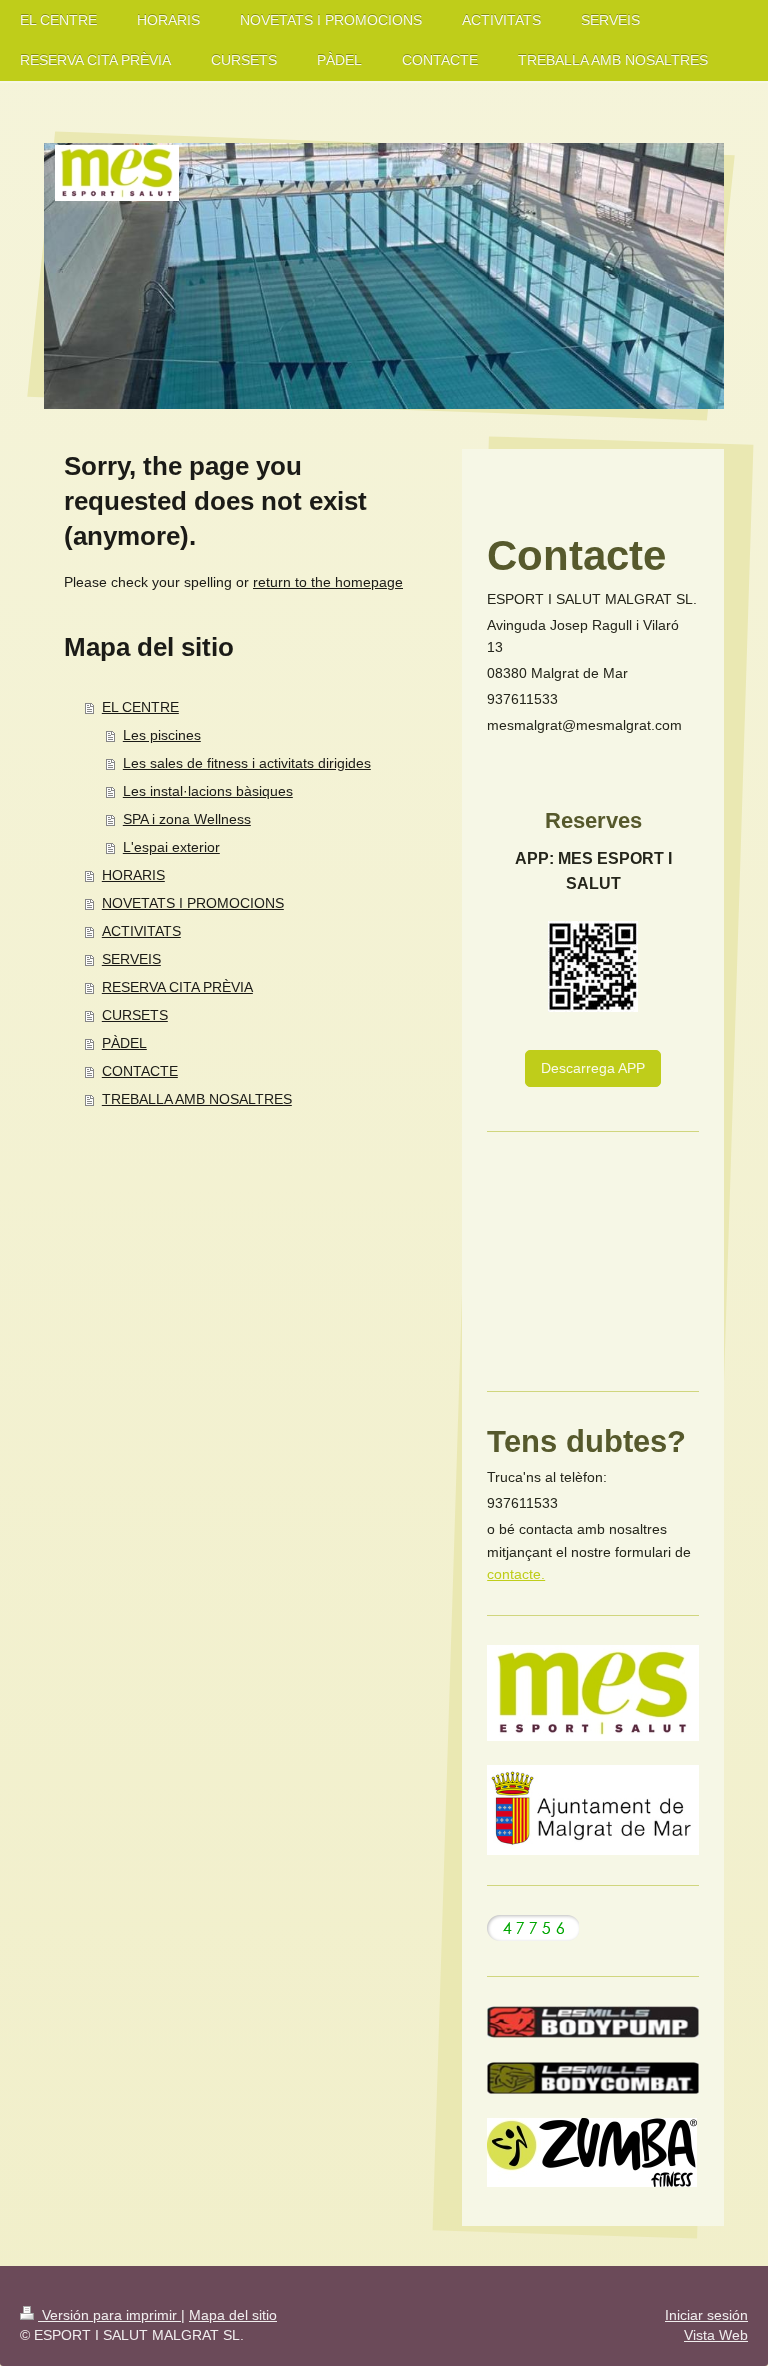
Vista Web (716, 2335)
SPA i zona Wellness (187, 819)
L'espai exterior (171, 847)
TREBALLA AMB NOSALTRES (197, 1099)
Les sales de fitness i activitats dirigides (247, 763)
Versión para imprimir (109, 2315)
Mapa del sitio (233, 2315)
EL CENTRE (140, 707)
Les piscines (162, 735)
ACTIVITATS (141, 931)
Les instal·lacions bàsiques (208, 791)
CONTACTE (140, 1071)
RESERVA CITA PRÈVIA (177, 987)
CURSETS (135, 1015)
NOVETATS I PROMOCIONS (193, 903)
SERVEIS (131, 959)
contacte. (516, 1574)
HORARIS (133, 875)
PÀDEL (124, 1043)
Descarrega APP (593, 1068)
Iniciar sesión (706, 2315)
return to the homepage (328, 582)
